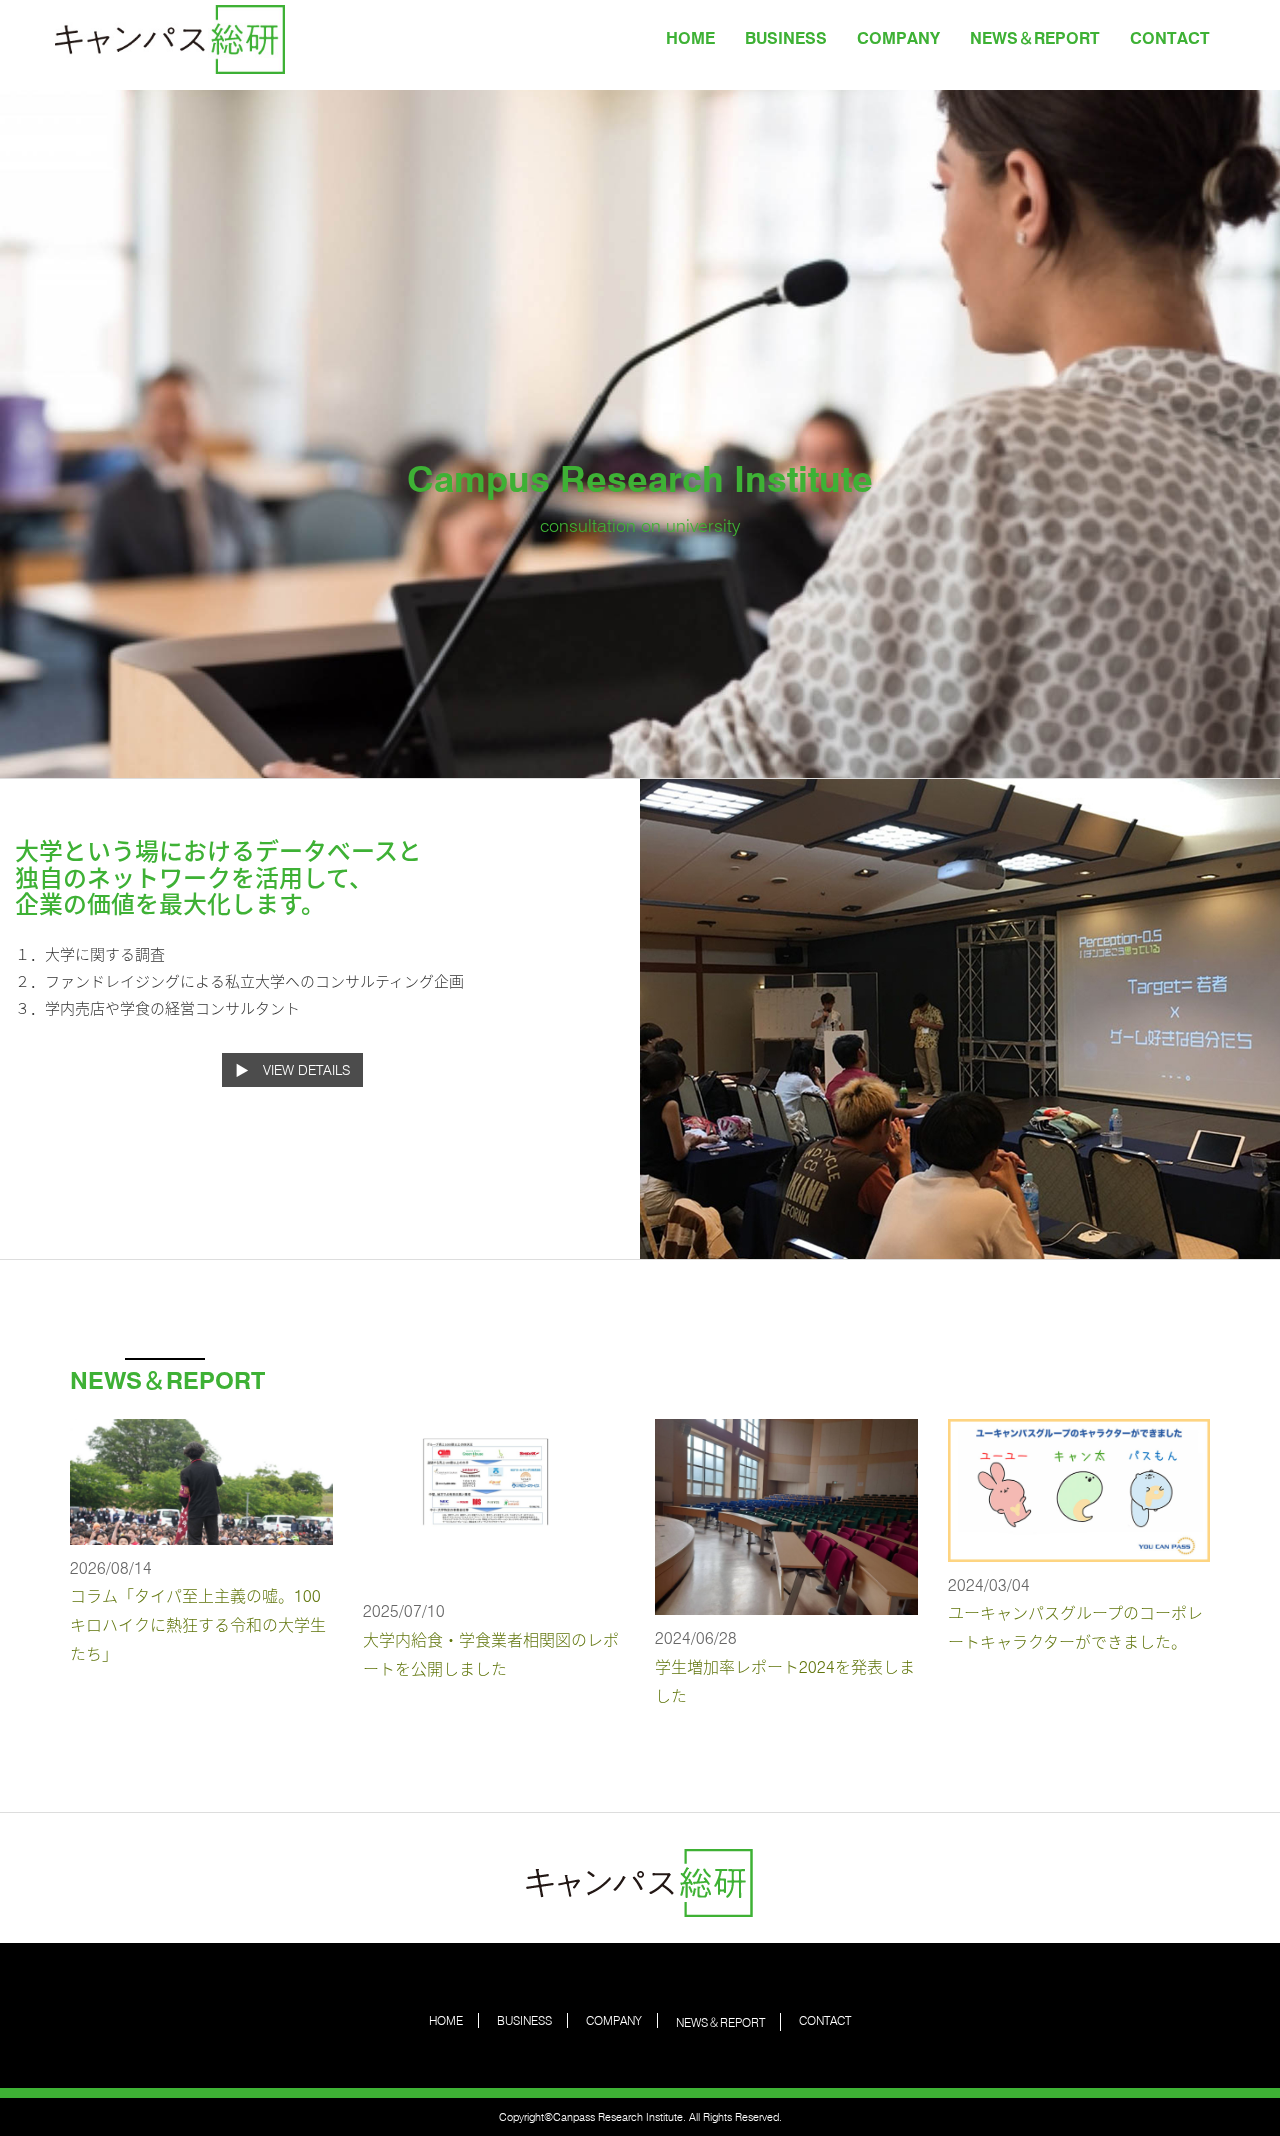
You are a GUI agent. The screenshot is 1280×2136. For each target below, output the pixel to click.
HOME (690, 38)
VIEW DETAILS (306, 1070)
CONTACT (1170, 38)
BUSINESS (786, 38)
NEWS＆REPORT (1035, 38)
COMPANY (898, 38)
